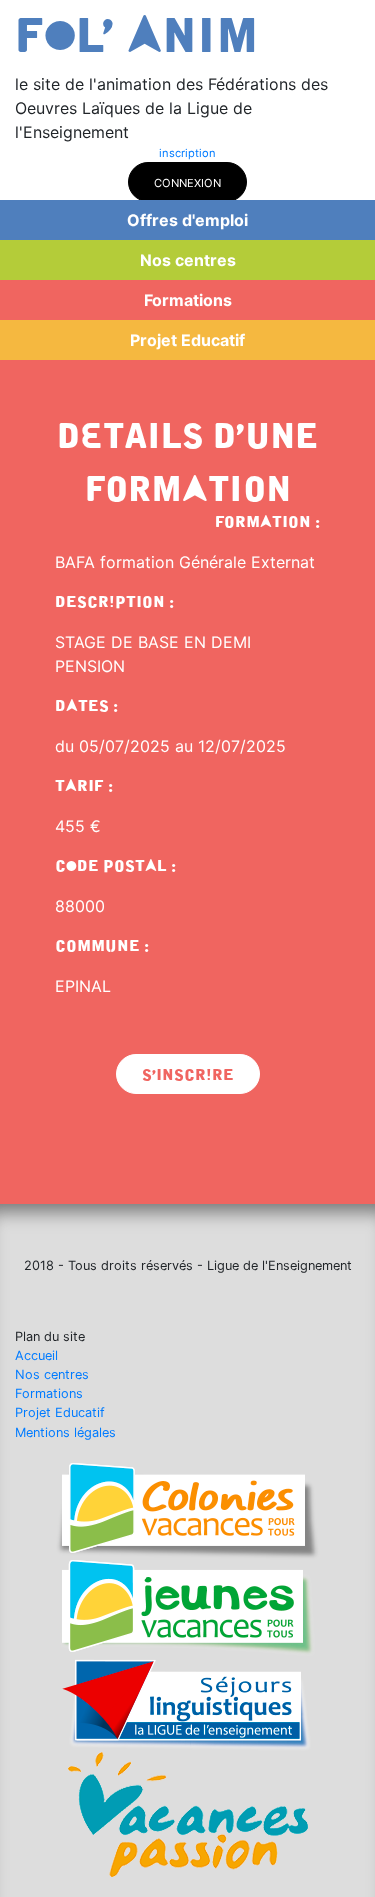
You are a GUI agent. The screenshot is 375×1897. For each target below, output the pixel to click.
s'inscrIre (188, 1075)
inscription (187, 153)
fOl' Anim (137, 36)
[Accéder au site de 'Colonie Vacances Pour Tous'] (188, 1510)
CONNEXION (187, 183)
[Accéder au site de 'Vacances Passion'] (188, 1813)
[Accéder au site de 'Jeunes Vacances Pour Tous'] (187, 1608)
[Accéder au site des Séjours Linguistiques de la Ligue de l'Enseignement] (187, 1704)
